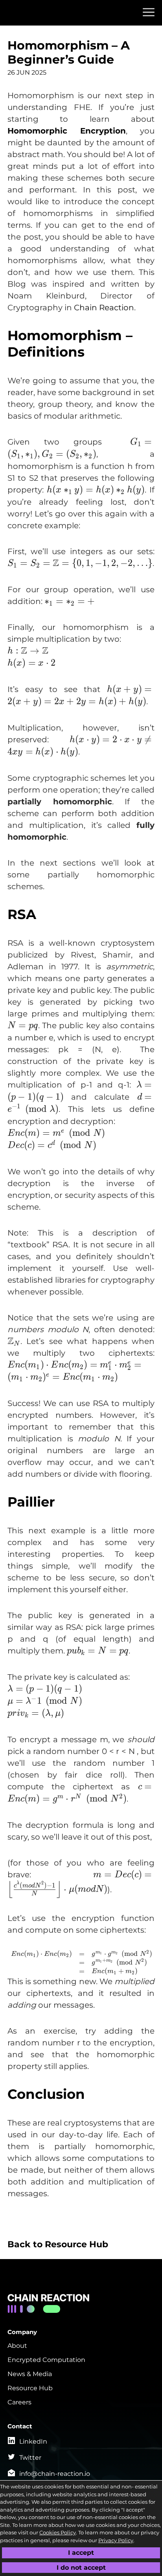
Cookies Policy (58, 2532)
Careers (19, 2402)
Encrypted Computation (46, 2360)
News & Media (30, 2374)
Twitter (30, 2458)
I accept (81, 2553)
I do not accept (81, 2567)
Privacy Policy (116, 2540)
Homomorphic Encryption (67, 131)
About (17, 2346)
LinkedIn (33, 2441)
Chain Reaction (104, 308)
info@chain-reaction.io (55, 2474)
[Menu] (149, 12)
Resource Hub (30, 2388)
